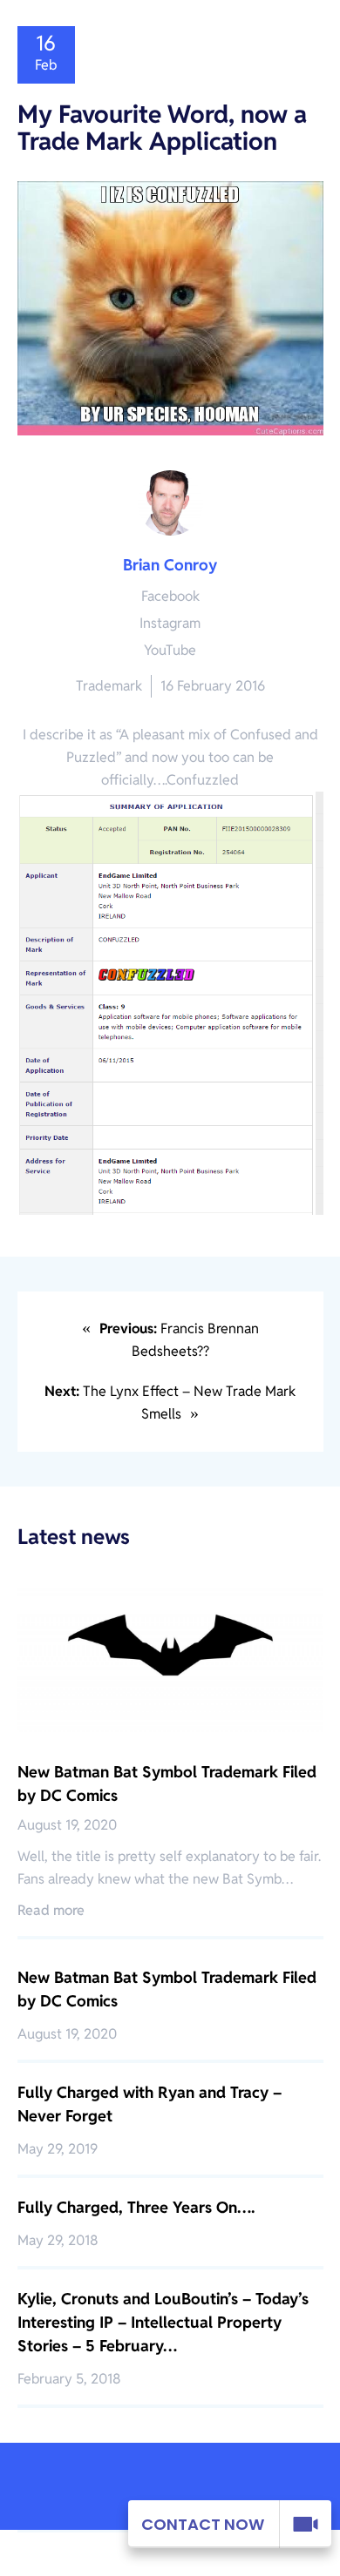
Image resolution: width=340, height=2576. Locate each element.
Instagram (170, 623)
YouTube (170, 650)
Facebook (170, 596)
